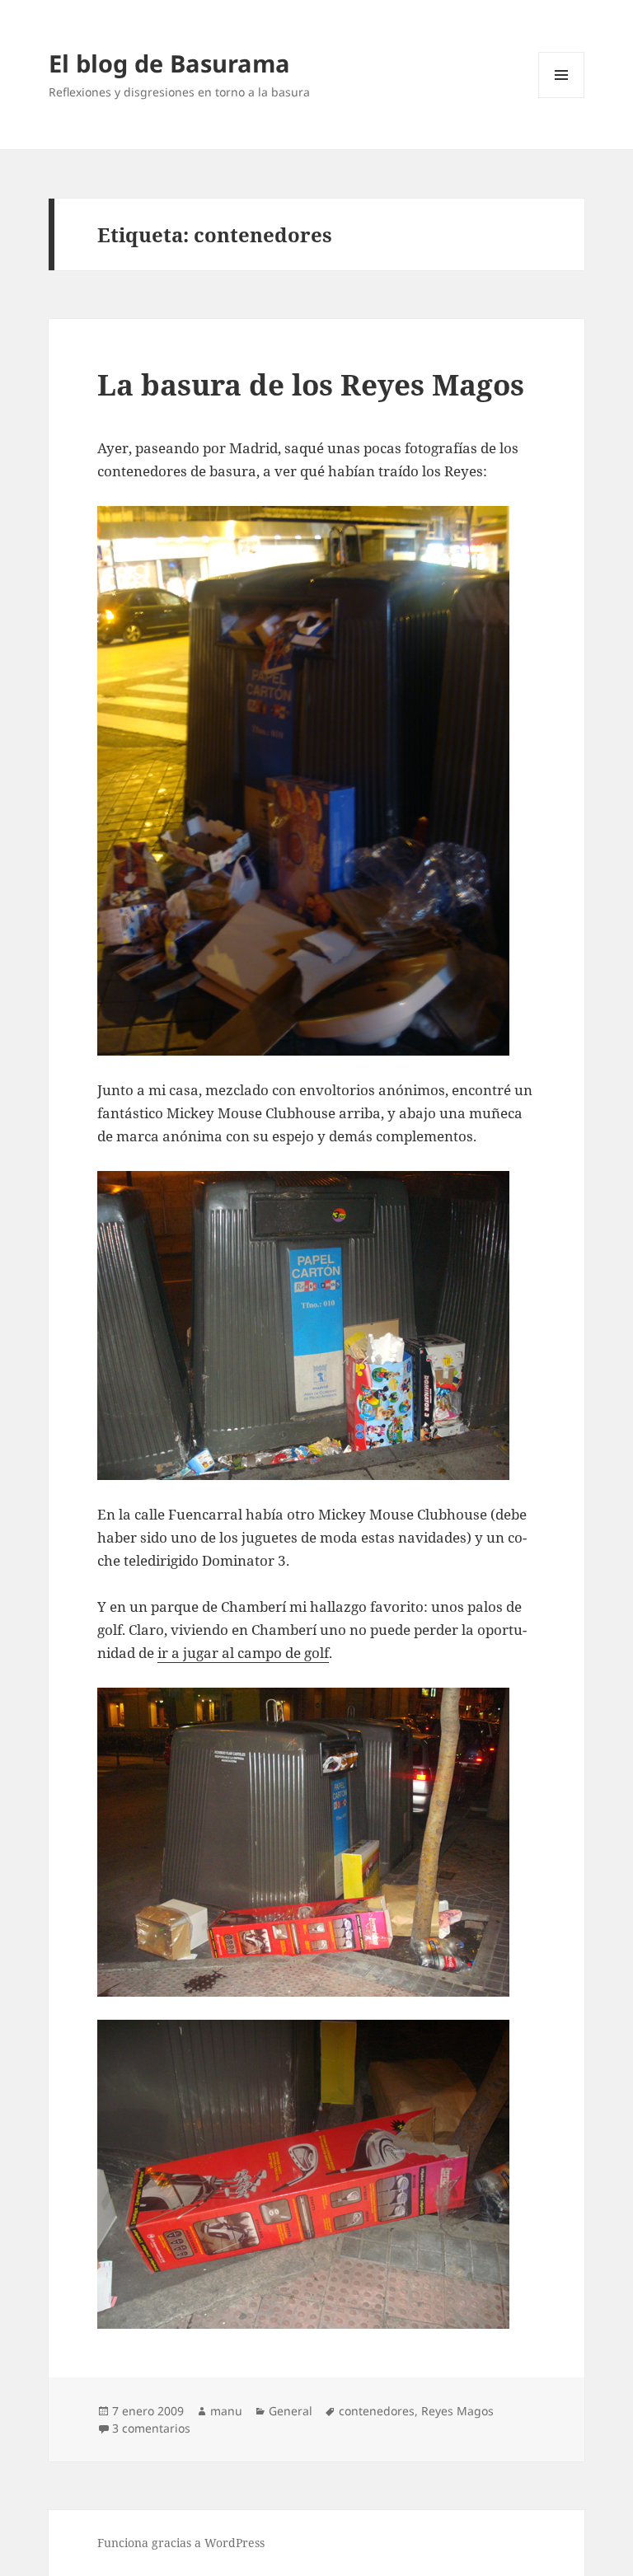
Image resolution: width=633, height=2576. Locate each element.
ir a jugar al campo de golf (243, 1653)
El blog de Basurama (169, 63)
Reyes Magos (457, 2411)
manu (226, 2411)
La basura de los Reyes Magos (311, 384)
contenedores (377, 2411)
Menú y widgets (562, 98)
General (291, 2411)
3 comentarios (151, 2428)
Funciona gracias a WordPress (181, 2543)
